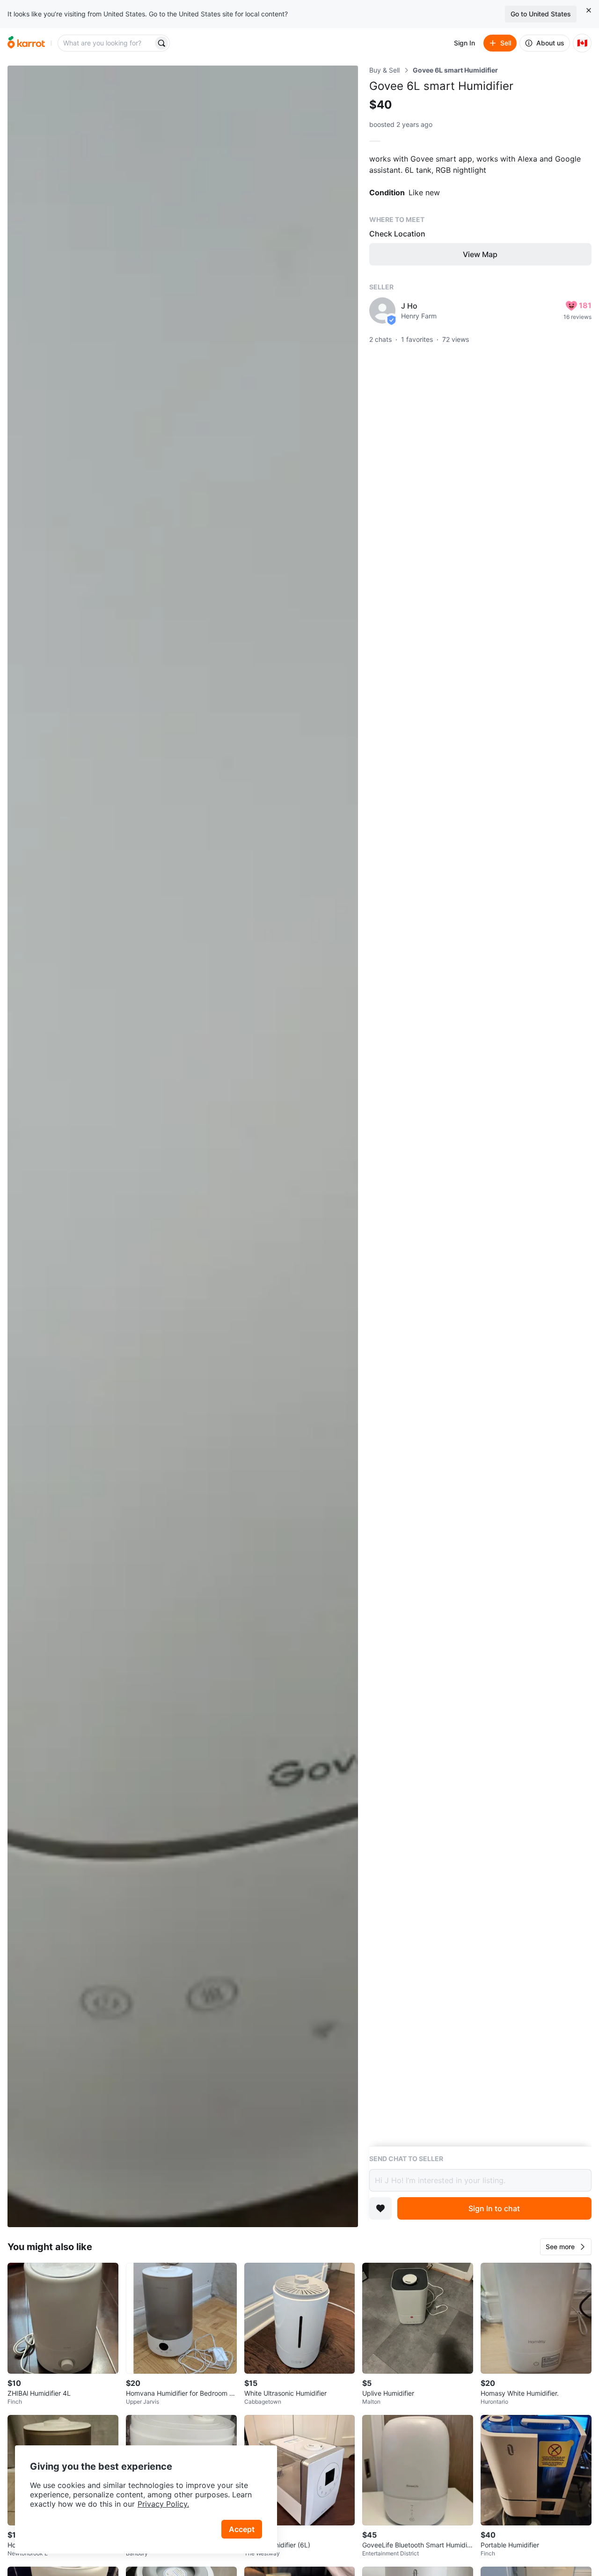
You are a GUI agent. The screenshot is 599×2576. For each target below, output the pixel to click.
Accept (242, 2529)
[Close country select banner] (589, 10)
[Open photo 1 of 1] (183, 1146)
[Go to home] (26, 43)
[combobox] (106, 43)
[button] (566, 2247)
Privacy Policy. (163, 2504)
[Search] (161, 43)
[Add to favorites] (380, 2208)
